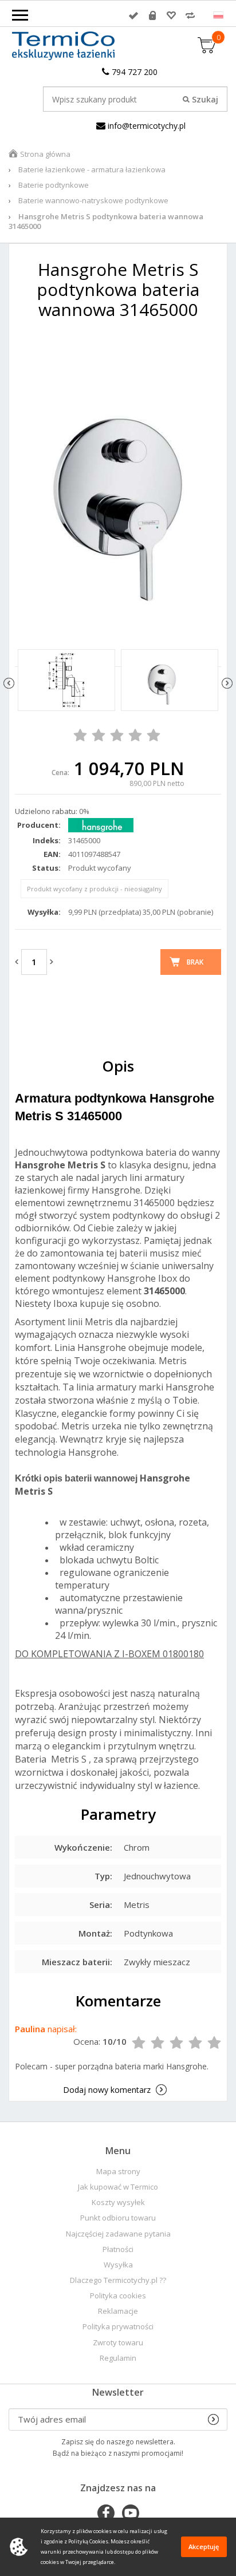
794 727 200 (133, 72)
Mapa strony (118, 2172)
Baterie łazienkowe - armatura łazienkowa (92, 169)
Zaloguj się (133, 15)
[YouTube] (131, 2514)
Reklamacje (118, 2311)
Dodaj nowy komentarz (107, 2090)
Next (227, 683)
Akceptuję (204, 2547)
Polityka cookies (118, 2296)
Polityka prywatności (118, 2327)
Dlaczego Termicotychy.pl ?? (118, 2280)
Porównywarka (190, 15)
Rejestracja (152, 15)
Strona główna (45, 154)
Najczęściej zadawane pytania (118, 2234)
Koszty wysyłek (118, 2202)
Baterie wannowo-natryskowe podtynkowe (93, 200)
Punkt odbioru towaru (118, 2218)
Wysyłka (118, 2265)
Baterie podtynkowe (54, 185)
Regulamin (118, 2358)
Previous (9, 683)
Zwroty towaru (118, 2343)
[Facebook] (106, 2514)
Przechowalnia (171, 15)
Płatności (118, 2249)
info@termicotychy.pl (145, 126)
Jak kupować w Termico (118, 2187)
